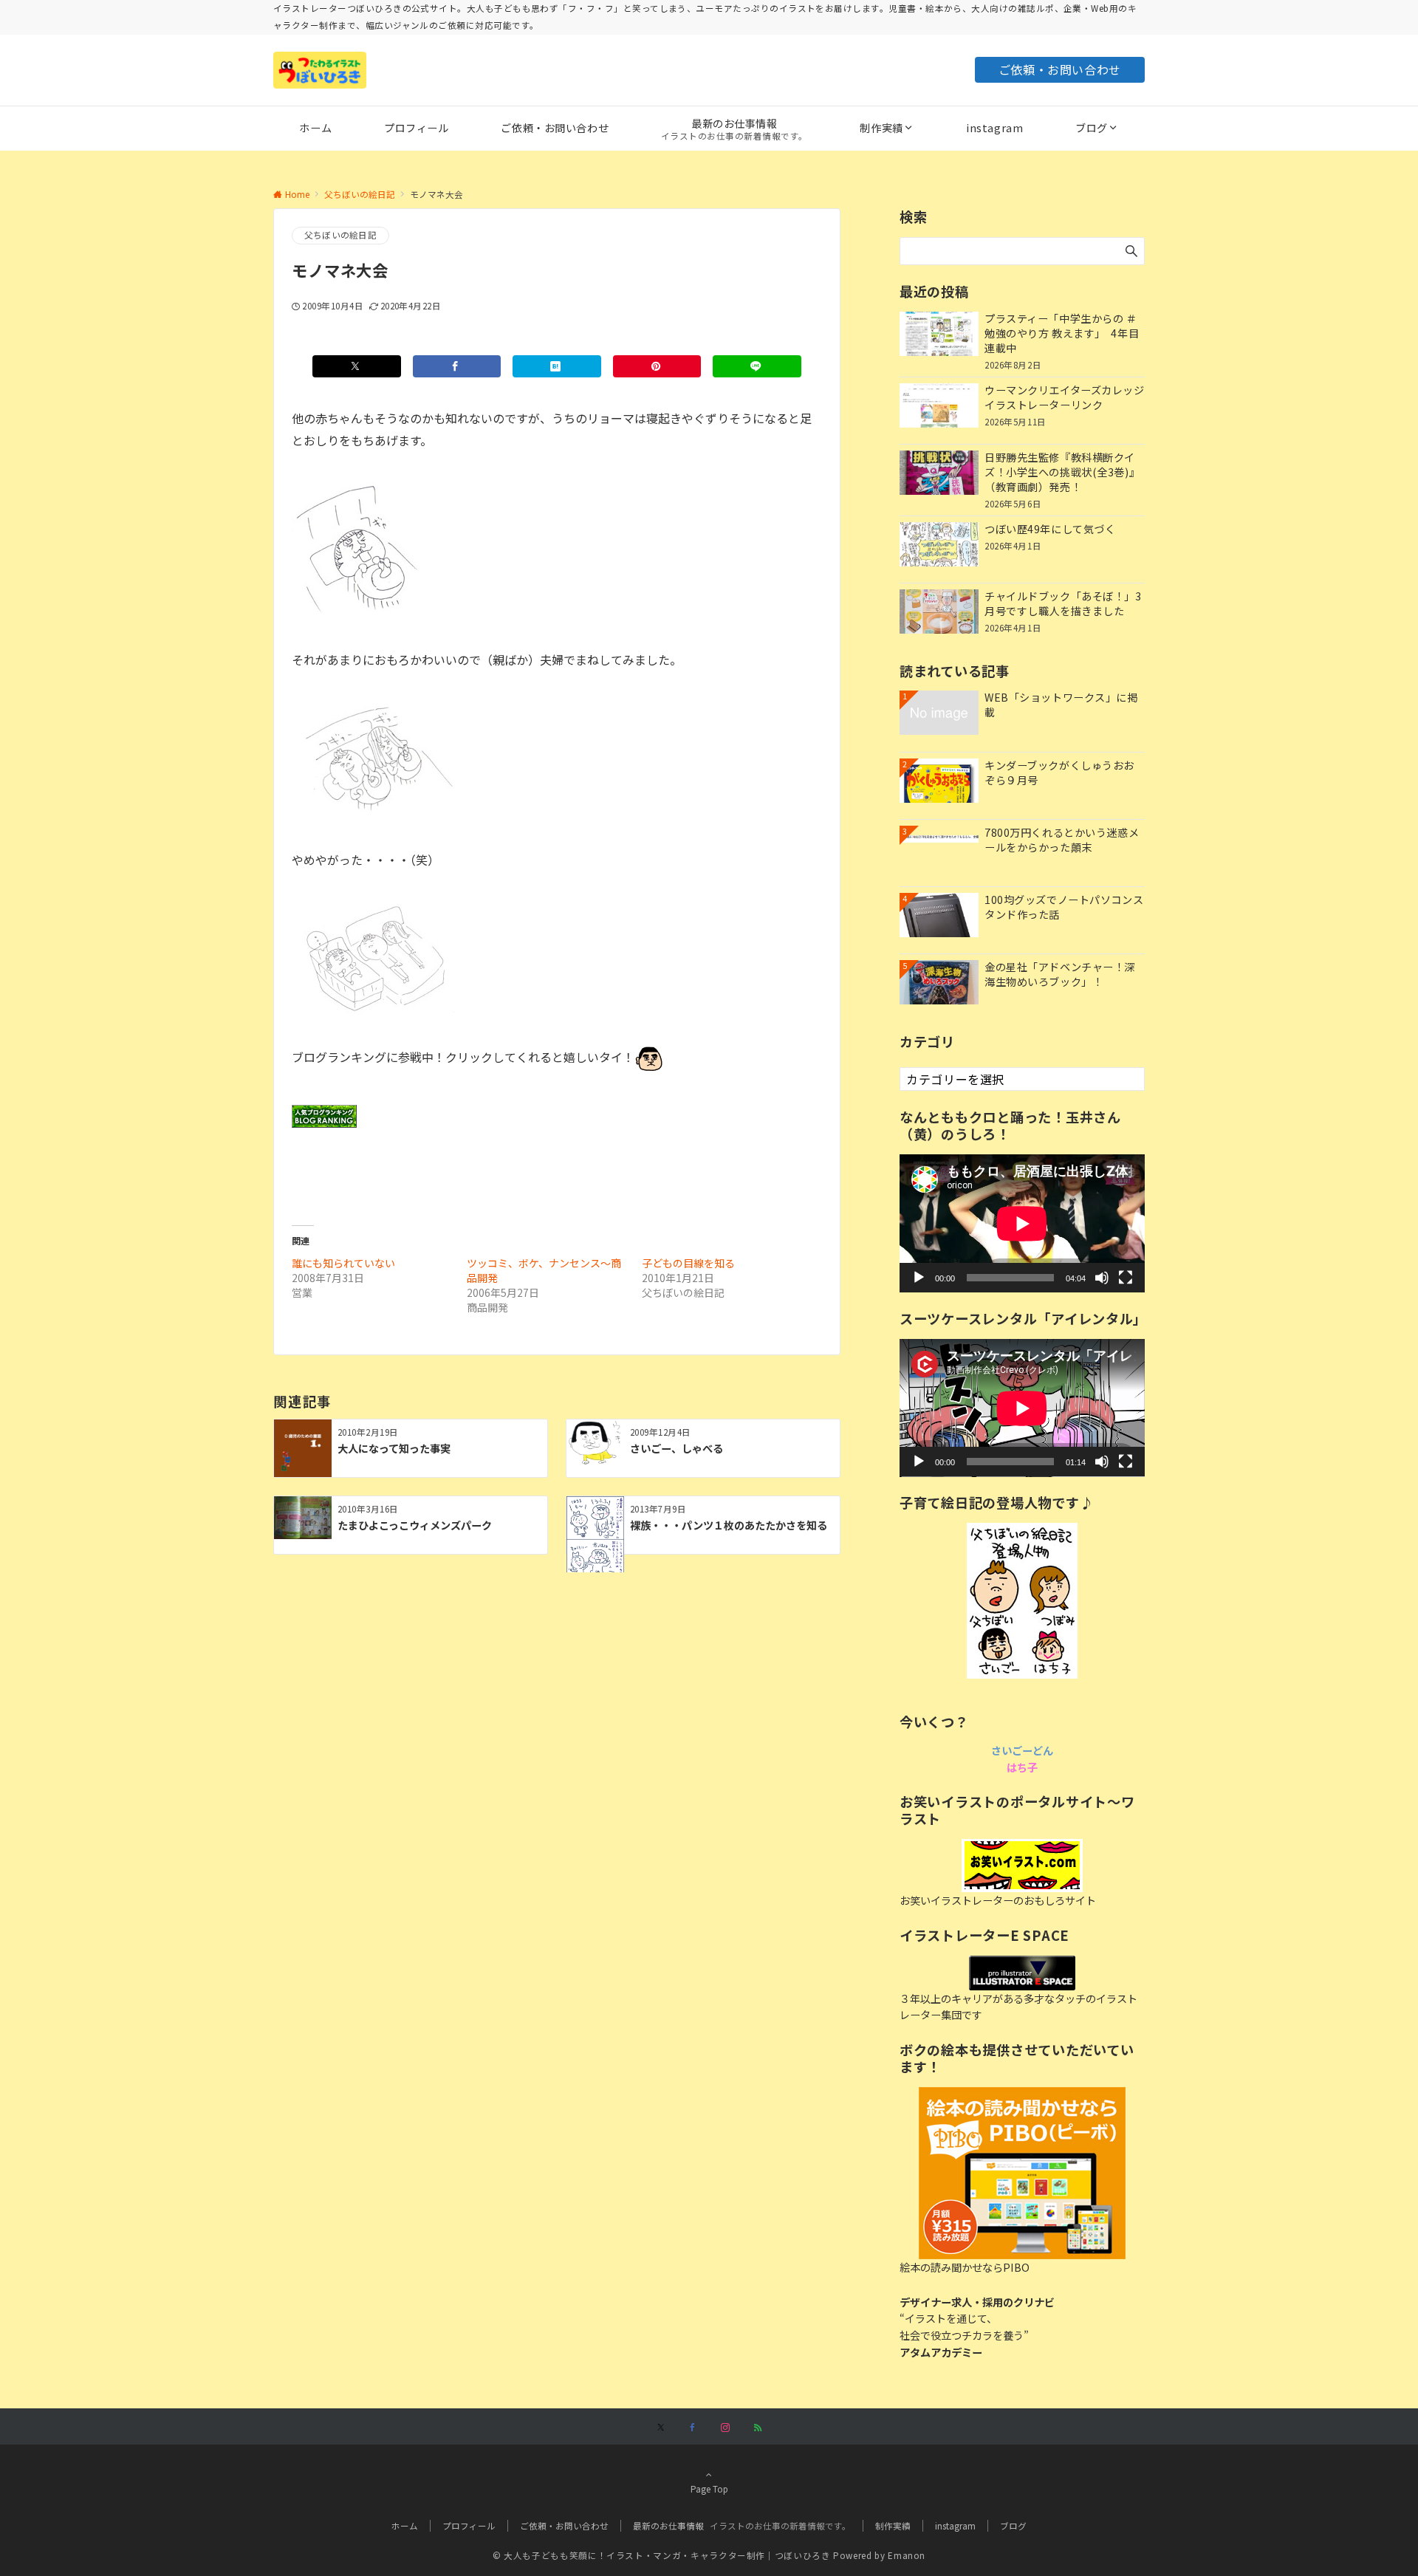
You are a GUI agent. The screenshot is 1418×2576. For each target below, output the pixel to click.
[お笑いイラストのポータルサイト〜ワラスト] (1022, 1866)
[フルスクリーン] (1126, 1278)
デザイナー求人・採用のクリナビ (977, 2302)
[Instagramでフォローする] (725, 2428)
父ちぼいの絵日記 (340, 235)
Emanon (907, 2555)
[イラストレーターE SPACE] (1022, 1973)
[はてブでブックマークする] (557, 366)
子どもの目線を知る (688, 1263)
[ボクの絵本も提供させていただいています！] (1022, 2173)
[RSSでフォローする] (758, 2428)
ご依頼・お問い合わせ (1060, 69)
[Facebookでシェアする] (457, 366)
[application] (1022, 1223)
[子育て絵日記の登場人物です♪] (1022, 1601)
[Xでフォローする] (661, 2428)
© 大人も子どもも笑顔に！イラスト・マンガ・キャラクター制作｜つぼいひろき (662, 2555)
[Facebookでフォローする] (693, 2428)
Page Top (709, 2489)
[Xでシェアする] (357, 366)
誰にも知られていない (343, 1263)
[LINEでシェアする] (757, 366)
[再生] (919, 1278)
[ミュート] (1102, 1278)
